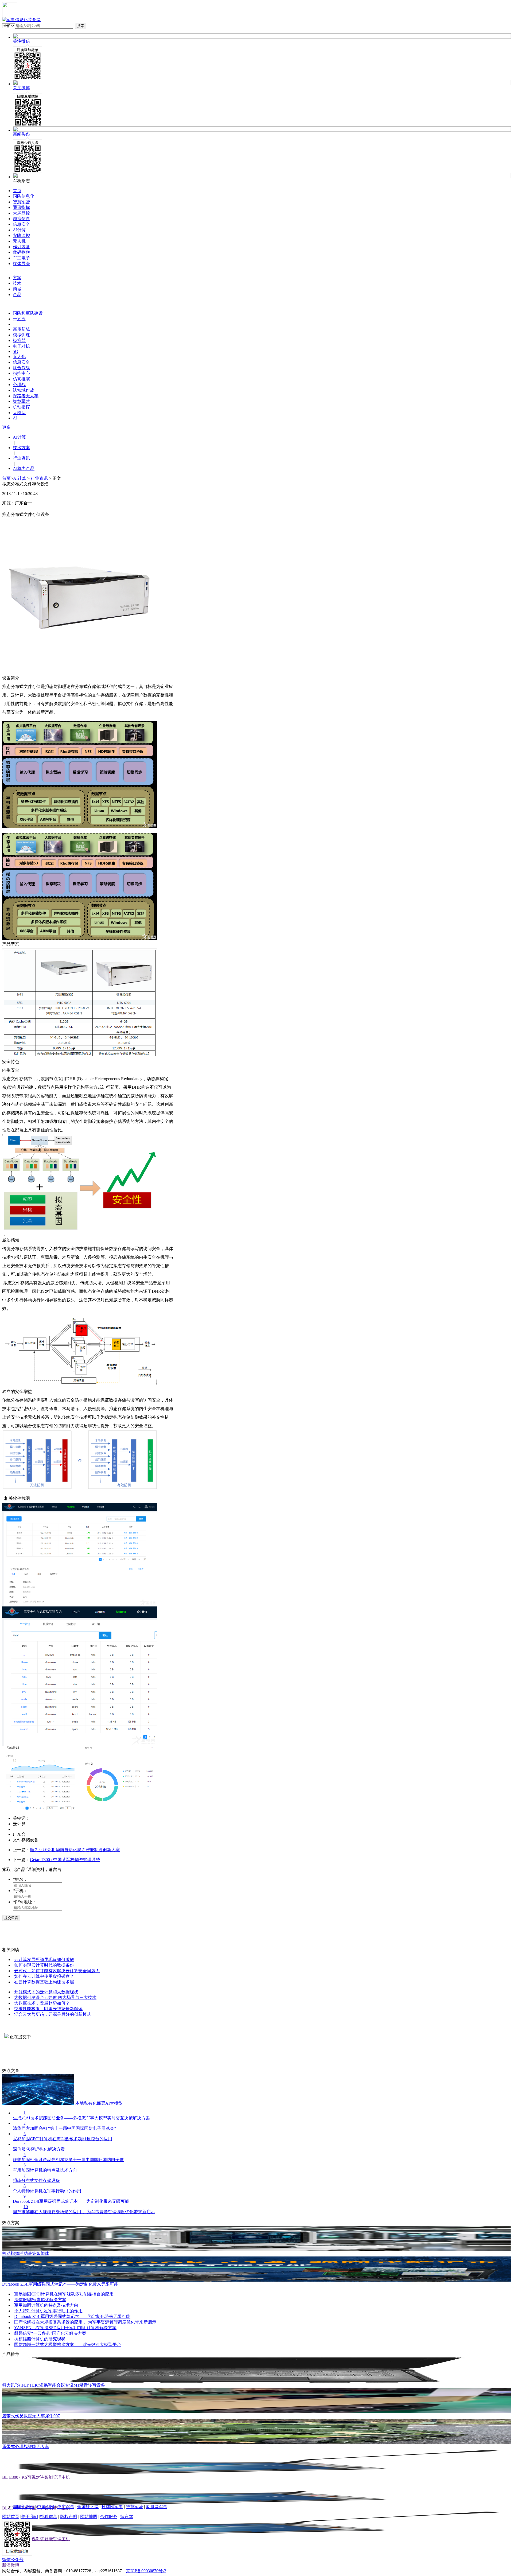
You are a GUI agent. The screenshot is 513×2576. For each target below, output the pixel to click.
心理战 (19, 385)
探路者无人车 (26, 396)
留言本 (127, 2517)
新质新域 (21, 329)
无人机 (19, 241)
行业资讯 (39, 478)
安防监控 (21, 236)
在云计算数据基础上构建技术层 (44, 1982)
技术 (17, 283)
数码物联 (21, 252)
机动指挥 (21, 407)
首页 (17, 191)
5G (15, 351)
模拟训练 (21, 335)
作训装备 (21, 247)
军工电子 (21, 258)
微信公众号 (13, 2560)
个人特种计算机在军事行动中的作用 (48, 2311)
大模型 (19, 413)
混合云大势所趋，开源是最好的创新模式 (53, 2014)
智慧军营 (21, 202)
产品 (17, 295)
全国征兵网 (88, 2507)
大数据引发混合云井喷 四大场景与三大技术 (55, 1997)
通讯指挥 (21, 207)
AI (15, 418)
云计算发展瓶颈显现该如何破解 (44, 1960)
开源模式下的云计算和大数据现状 (46, 1992)
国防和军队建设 (28, 313)
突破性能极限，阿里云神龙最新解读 (48, 2009)
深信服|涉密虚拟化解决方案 (40, 2300)
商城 (17, 289)
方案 (17, 278)
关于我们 (30, 2517)
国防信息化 (24, 196)
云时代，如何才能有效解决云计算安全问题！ (57, 1971)
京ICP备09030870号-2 (146, 2571)
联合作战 (21, 368)
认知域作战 (24, 390)
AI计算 (19, 230)
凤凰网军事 (157, 2507)
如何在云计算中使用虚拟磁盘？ (44, 1976)
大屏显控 (21, 213)
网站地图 (89, 2517)
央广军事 (66, 2507)
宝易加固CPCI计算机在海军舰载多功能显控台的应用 (64, 2294)
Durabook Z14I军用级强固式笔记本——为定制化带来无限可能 (72, 2316)
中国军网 (46, 2507)
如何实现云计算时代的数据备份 (44, 1965)
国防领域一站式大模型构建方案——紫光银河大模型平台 (68, 2345)
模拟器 (19, 341)
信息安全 (21, 224)
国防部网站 (24, 2507)
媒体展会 (21, 264)
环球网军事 (112, 2507)
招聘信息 (49, 2517)
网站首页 (11, 2517)
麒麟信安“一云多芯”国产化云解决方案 (50, 2333)
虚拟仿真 (21, 219)
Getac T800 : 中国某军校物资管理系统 (65, 1860)
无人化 (19, 357)
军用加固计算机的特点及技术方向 (46, 2305)
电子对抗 (21, 346)
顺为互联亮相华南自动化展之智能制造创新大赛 (75, 1850)
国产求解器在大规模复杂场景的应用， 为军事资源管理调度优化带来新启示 (85, 2322)
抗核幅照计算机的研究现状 (40, 2339)
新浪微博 (11, 2565)
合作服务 (109, 2517)
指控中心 (21, 373)
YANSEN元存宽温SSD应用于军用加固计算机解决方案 (65, 2328)
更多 (6, 427)
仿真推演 (21, 379)
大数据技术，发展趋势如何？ (42, 2003)
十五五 (19, 319)
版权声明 (69, 2517)
